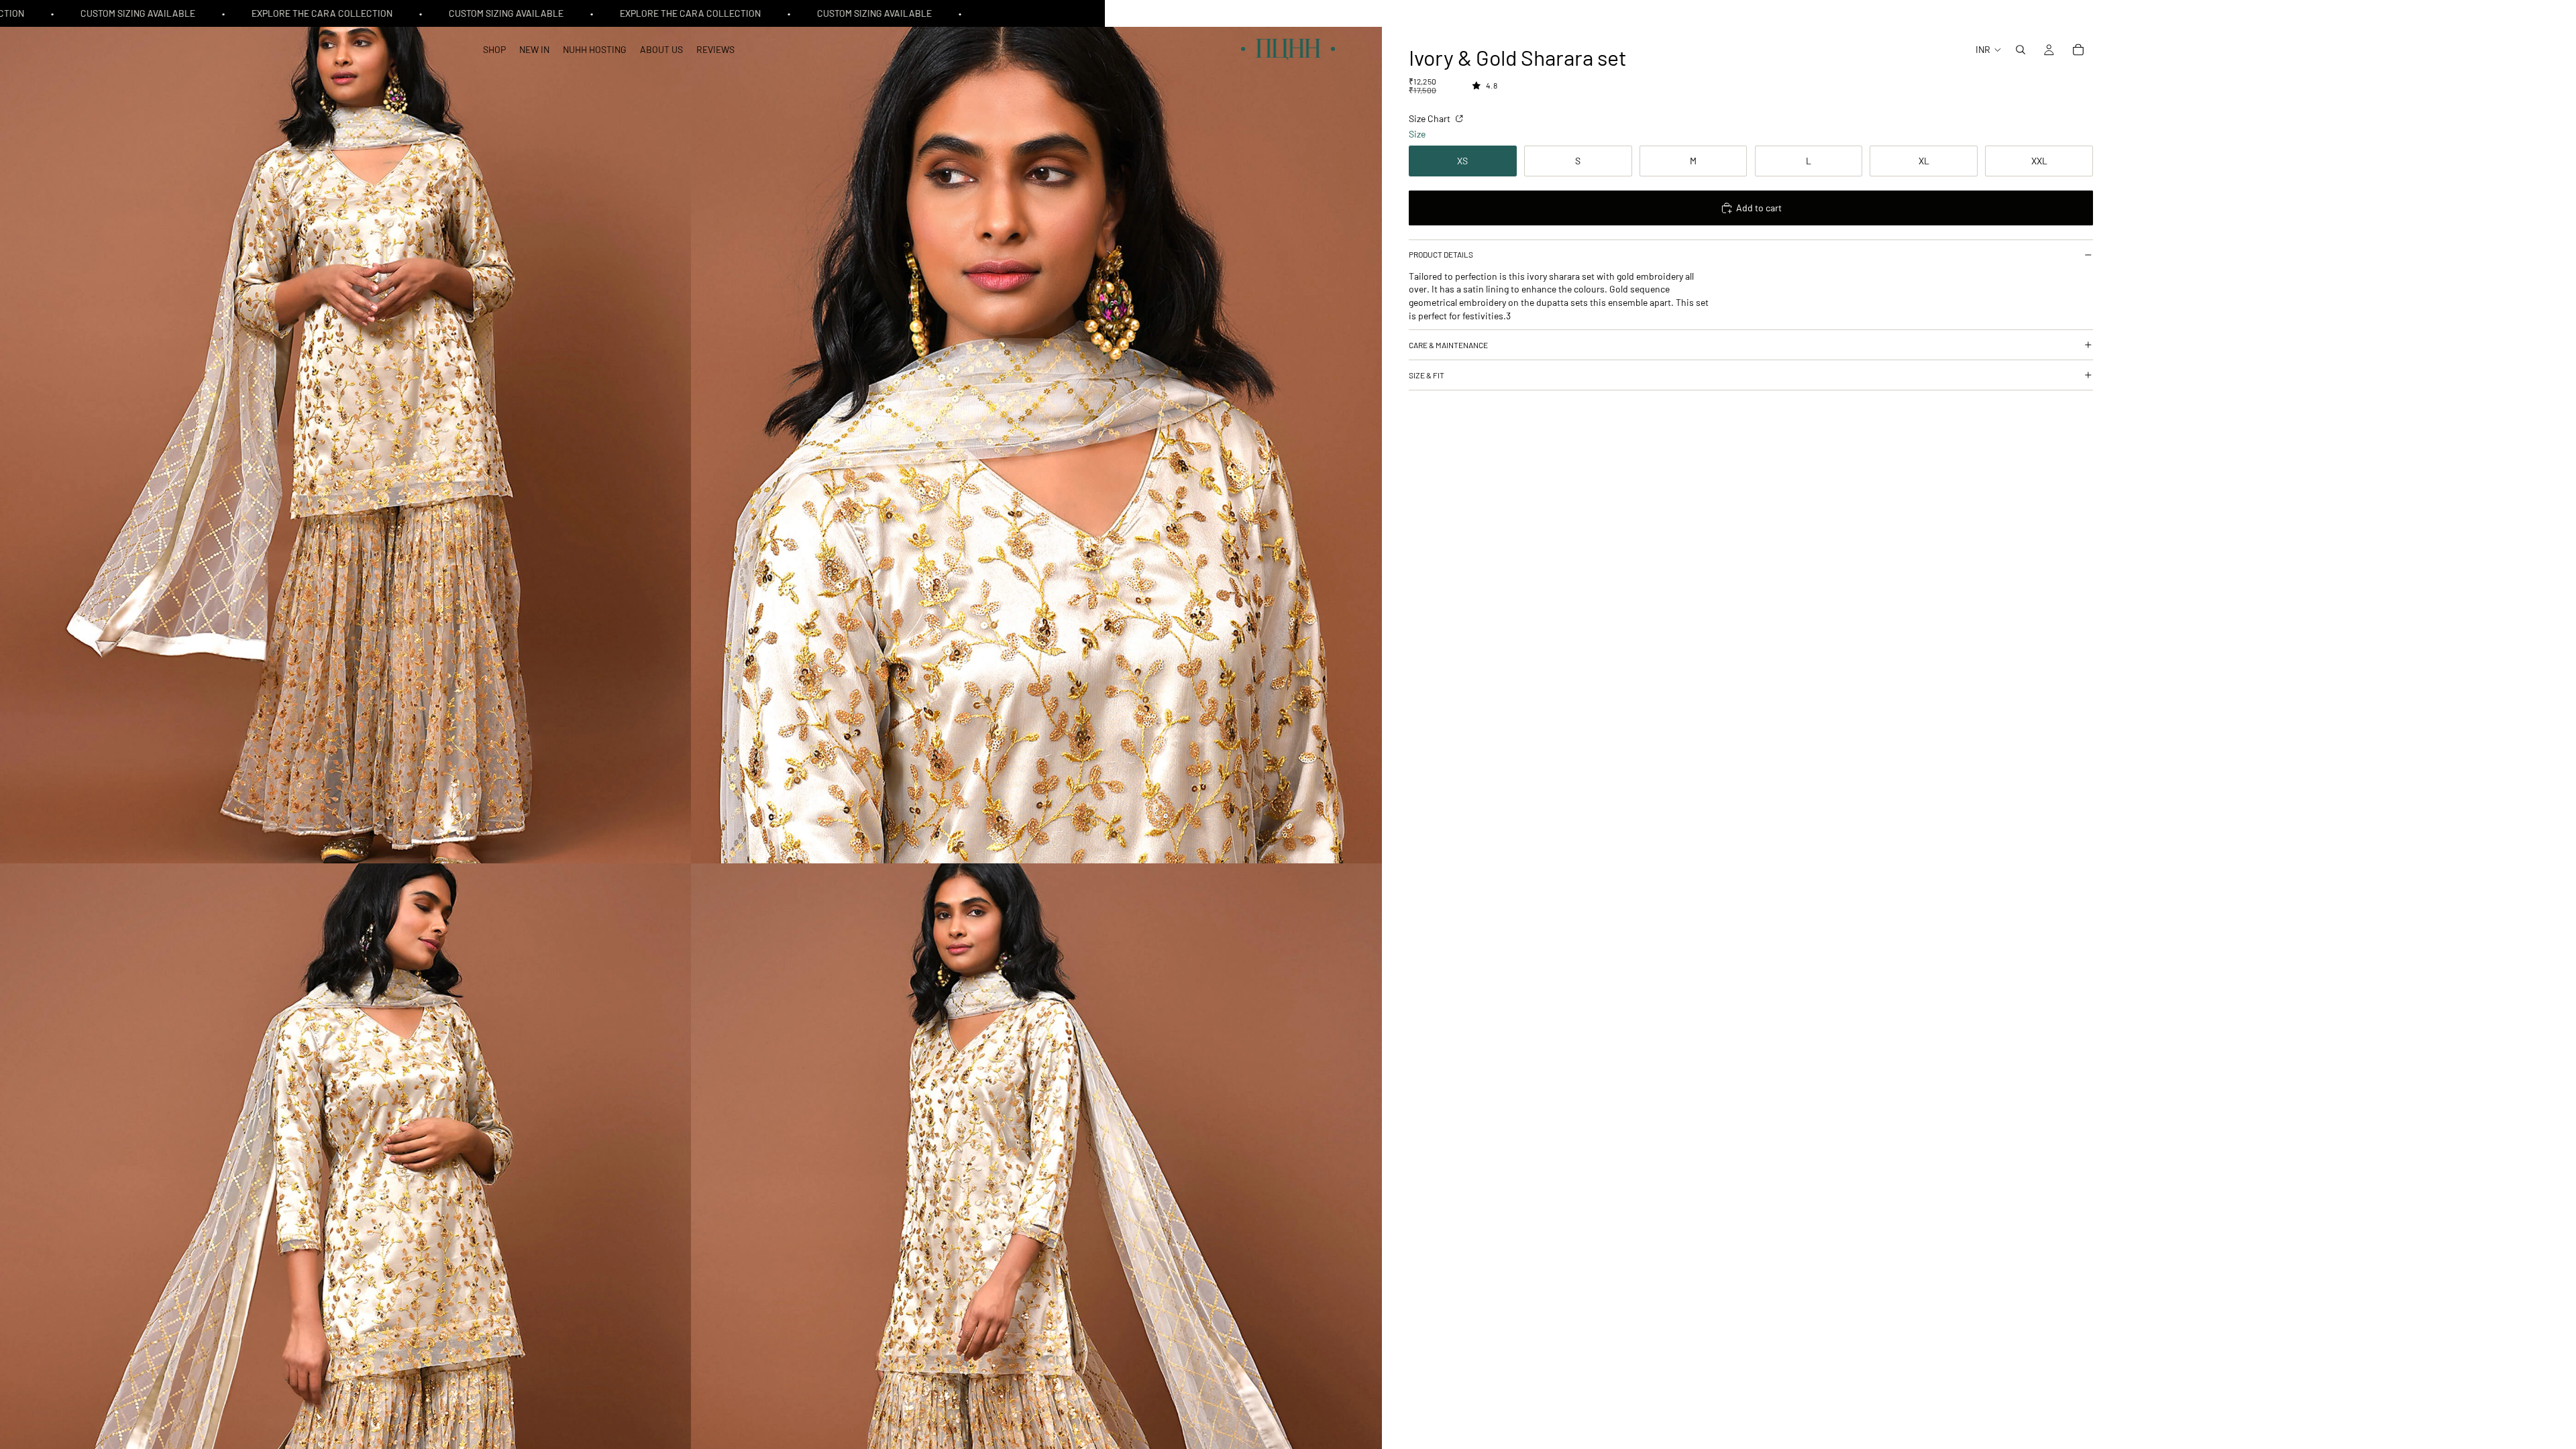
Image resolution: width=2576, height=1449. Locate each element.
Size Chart (1431, 118)
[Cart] (2078, 50)
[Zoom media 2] (1036, 432)
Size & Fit (1427, 375)
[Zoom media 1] (345, 432)
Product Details (1441, 254)
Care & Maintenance (1448, 345)
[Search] (2021, 50)
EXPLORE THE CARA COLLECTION (293, 13)
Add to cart (1759, 208)
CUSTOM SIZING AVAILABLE (109, 13)
